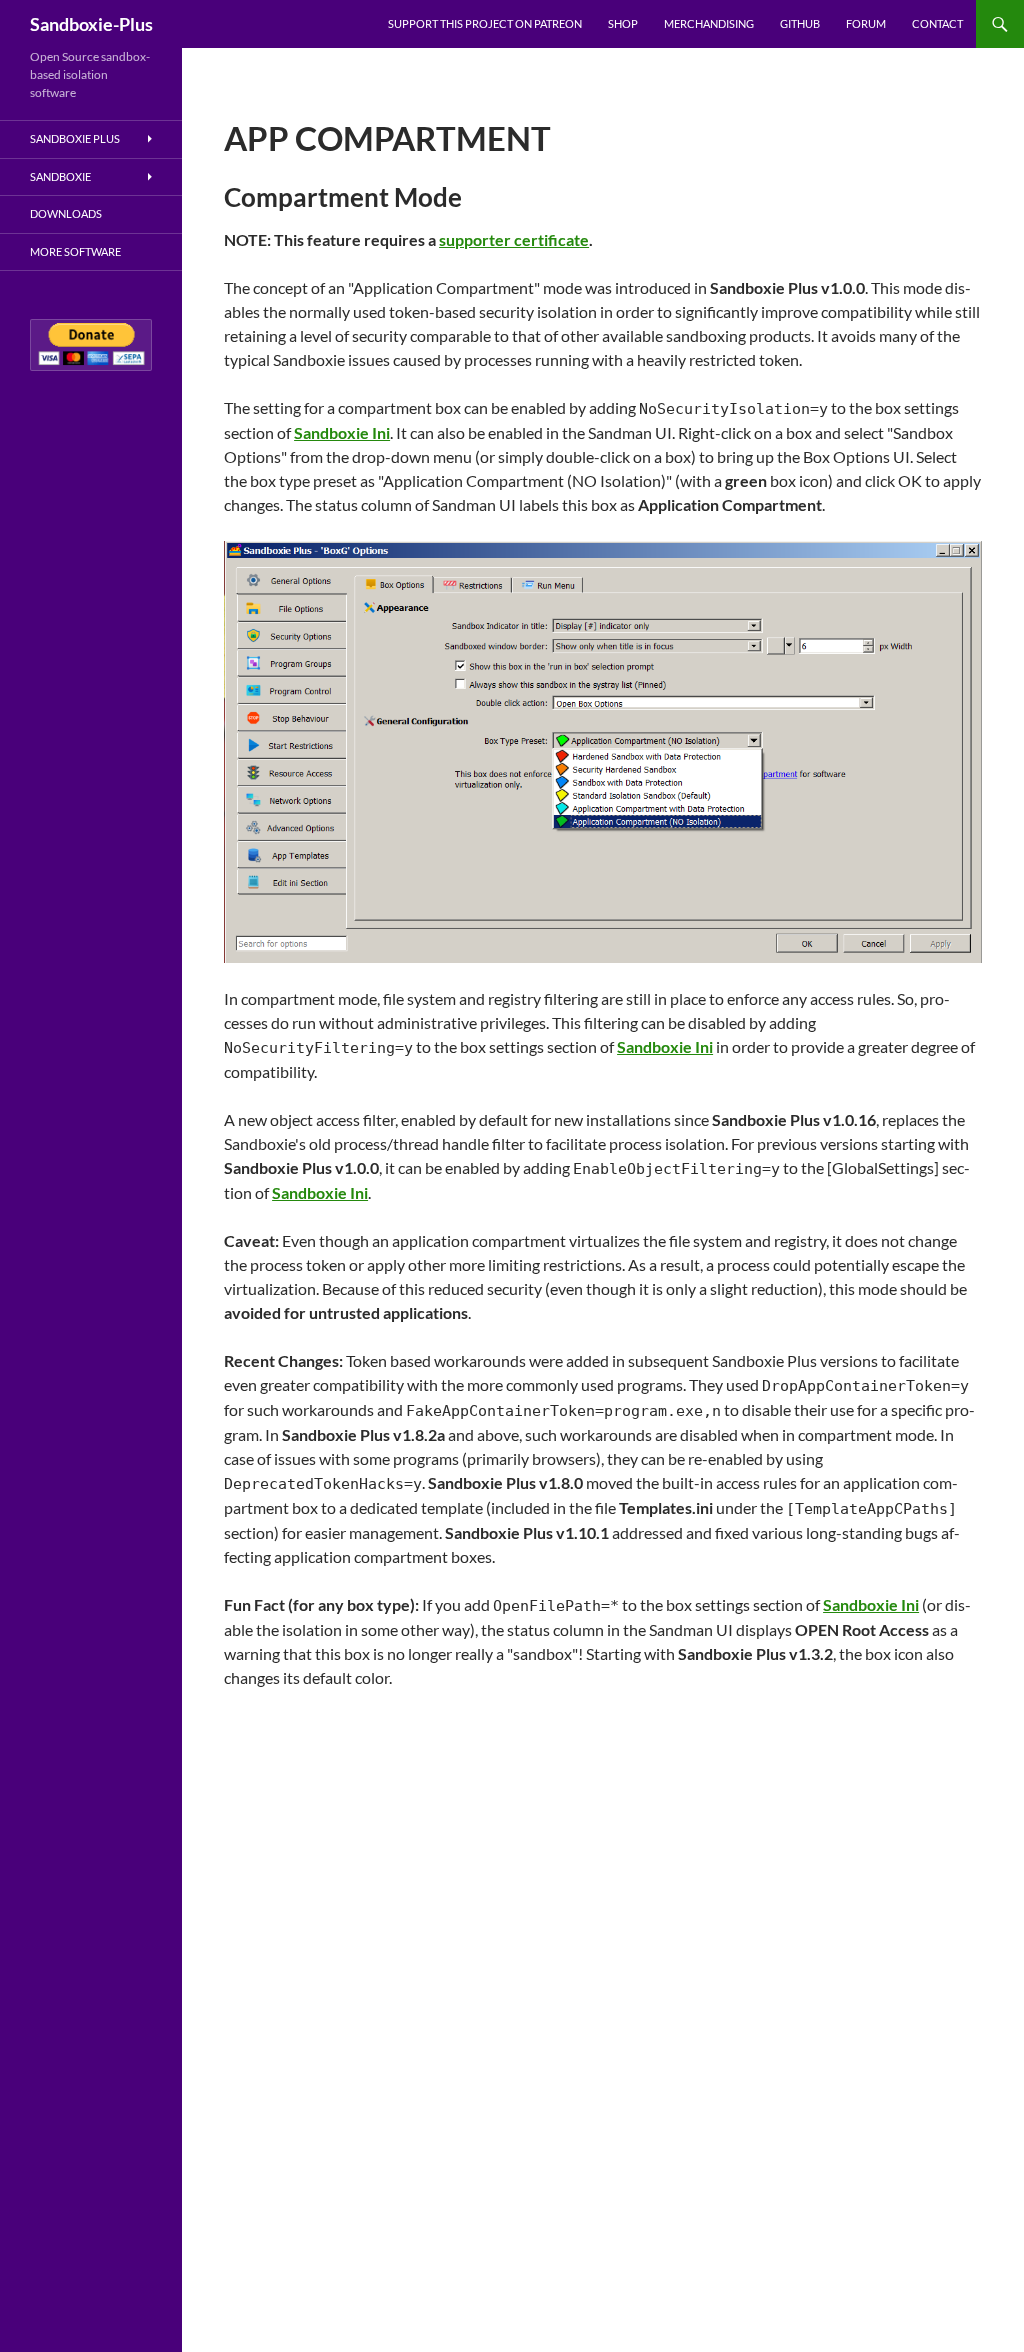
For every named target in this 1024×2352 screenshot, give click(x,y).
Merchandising (709, 23)
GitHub (800, 23)
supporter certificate (514, 239)
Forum (866, 23)
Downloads (66, 213)
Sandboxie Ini (342, 432)
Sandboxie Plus (75, 138)
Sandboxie (60, 176)
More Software (75, 251)
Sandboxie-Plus (91, 24)
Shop (623, 23)
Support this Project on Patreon (485, 23)
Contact (937, 23)
